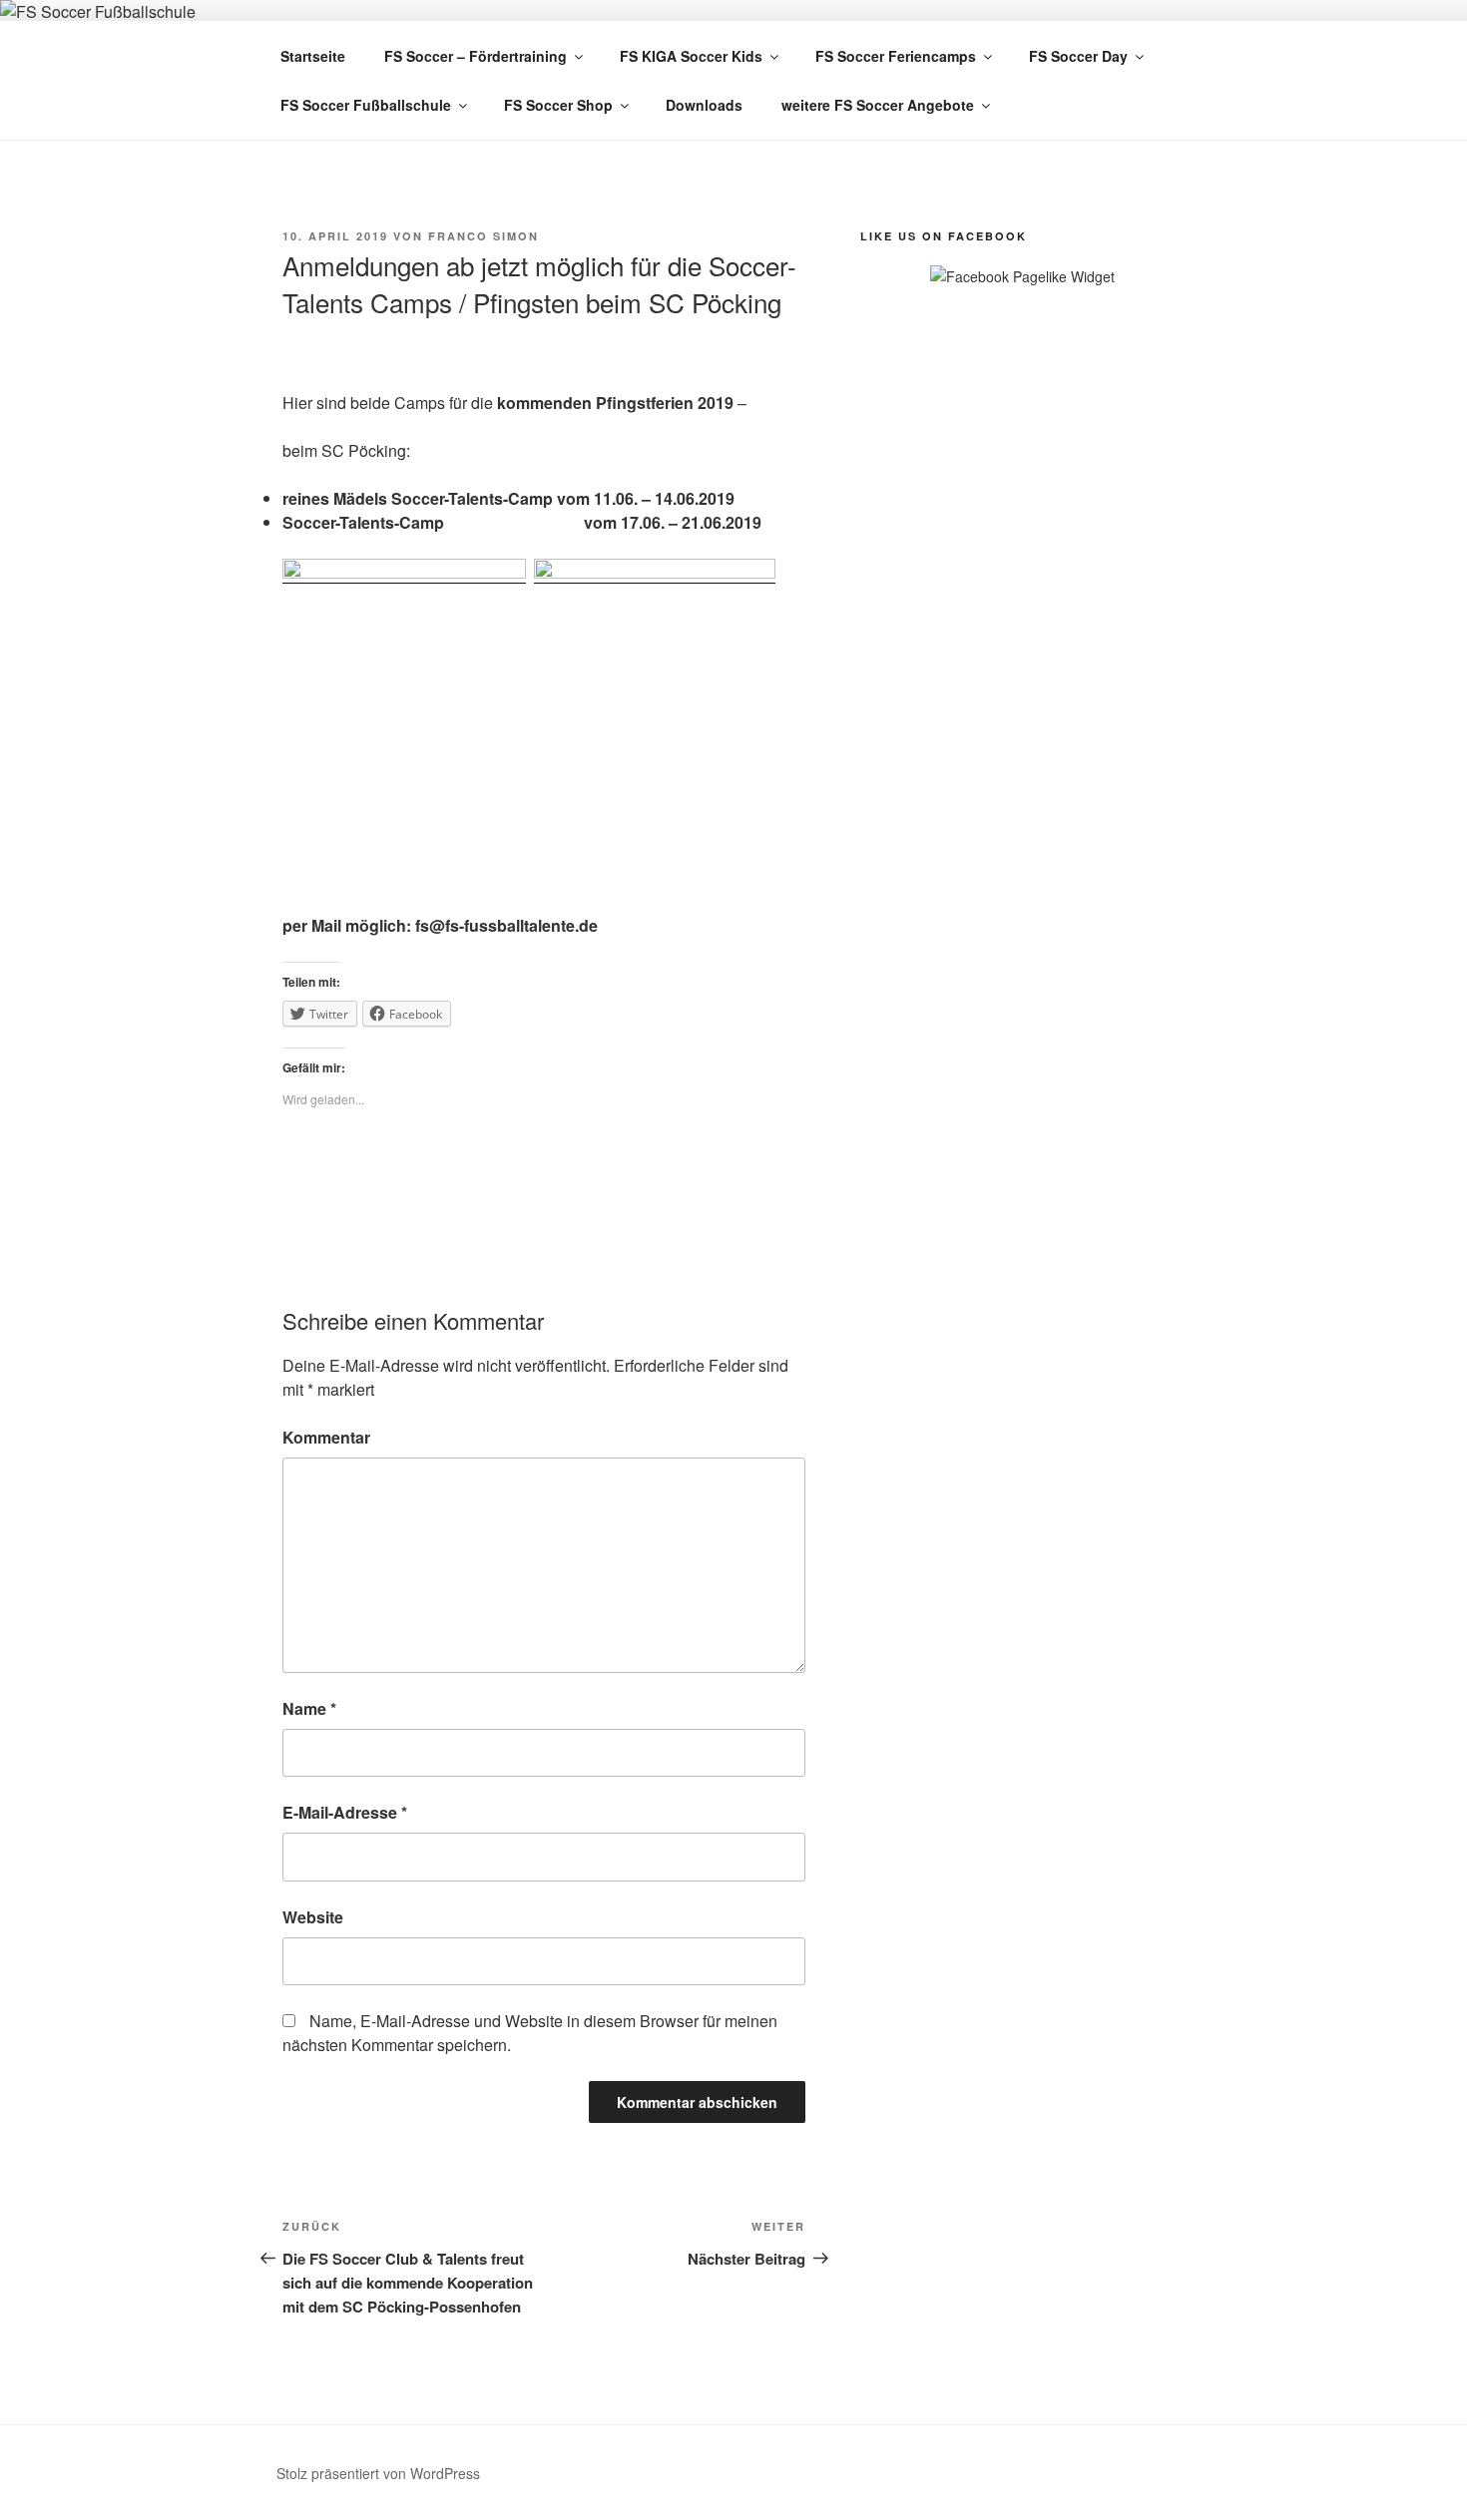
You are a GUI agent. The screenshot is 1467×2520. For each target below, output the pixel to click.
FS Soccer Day (1078, 56)
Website (313, 1917)
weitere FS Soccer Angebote (878, 105)
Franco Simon (484, 236)
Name (309, 1708)
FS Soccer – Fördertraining (476, 56)
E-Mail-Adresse (345, 1812)
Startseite (313, 56)
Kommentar (326, 1437)
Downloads (704, 105)
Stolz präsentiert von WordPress (378, 2473)
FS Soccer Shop (558, 105)
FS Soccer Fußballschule (366, 105)
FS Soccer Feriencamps (896, 56)
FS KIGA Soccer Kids (691, 56)
